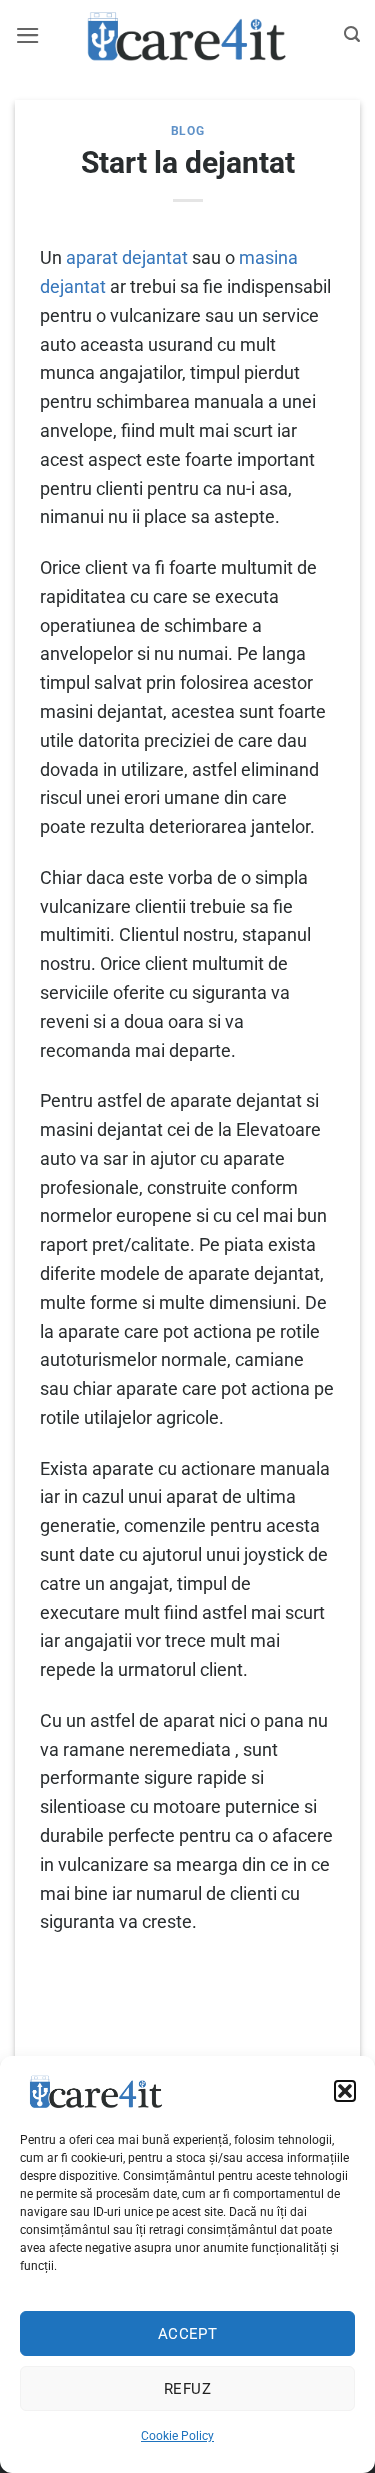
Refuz (187, 2389)
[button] (345, 2091)
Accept (188, 2334)
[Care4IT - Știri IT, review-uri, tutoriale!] (188, 35)
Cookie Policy (177, 2436)
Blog (187, 131)
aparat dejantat (127, 257)
